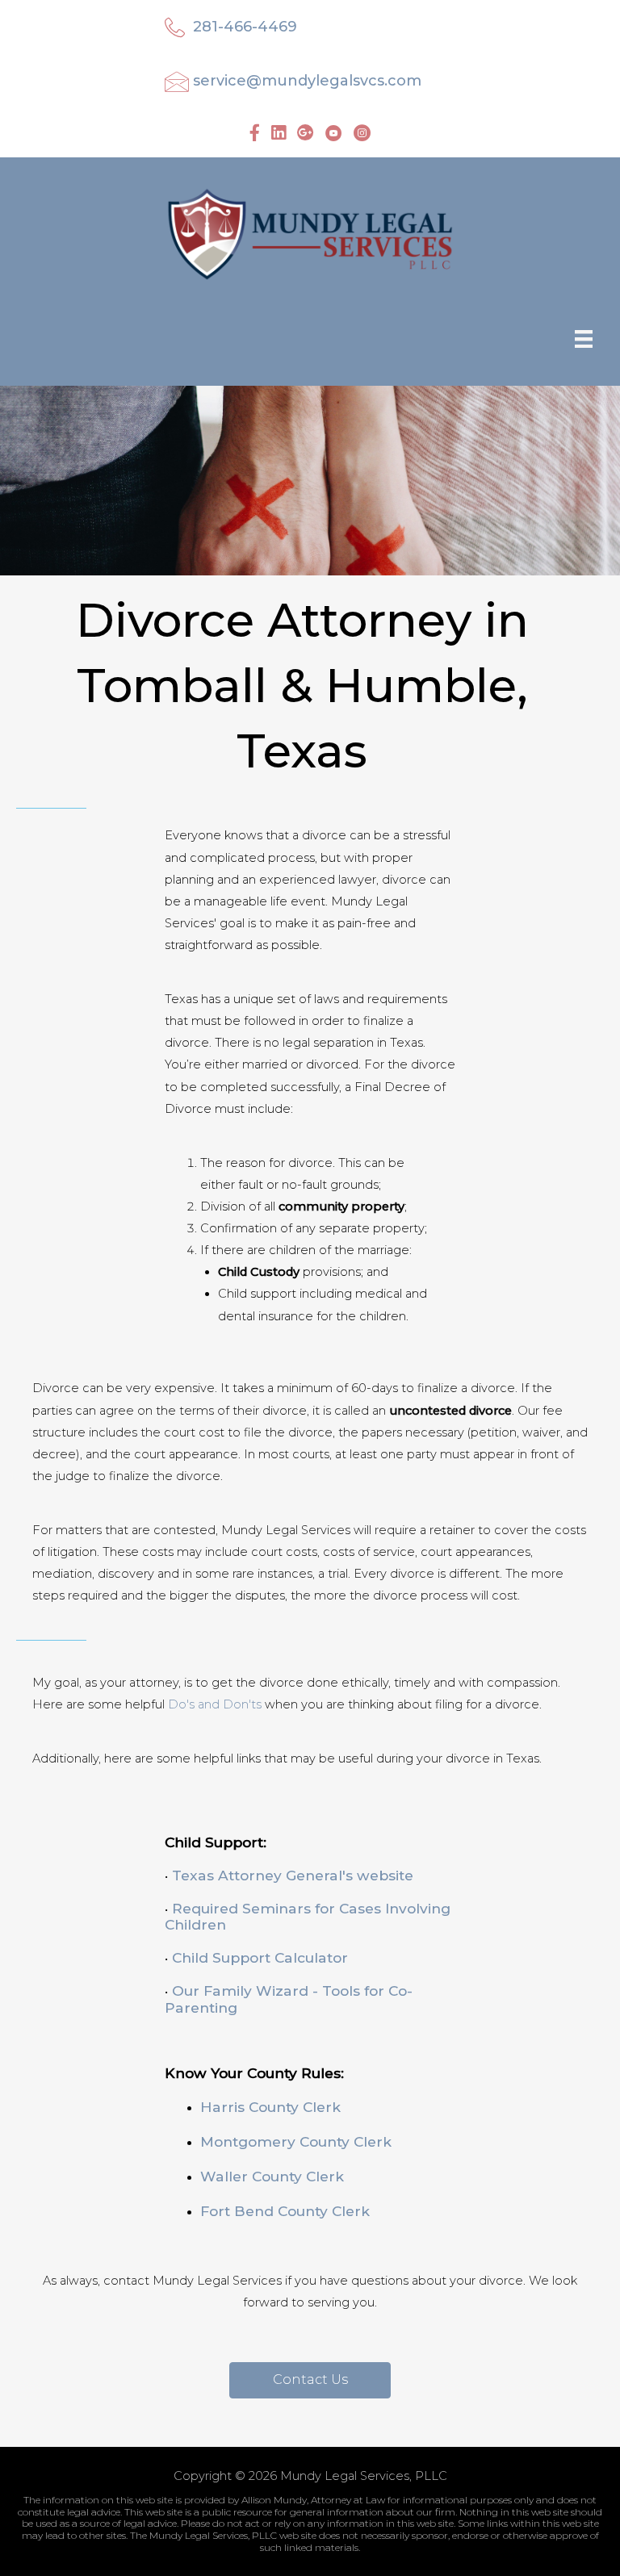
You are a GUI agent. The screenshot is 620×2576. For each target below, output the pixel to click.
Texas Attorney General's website (293, 1875)
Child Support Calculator (260, 1957)
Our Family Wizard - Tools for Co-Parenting (289, 1999)
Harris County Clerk (270, 2107)
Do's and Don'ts (215, 1704)
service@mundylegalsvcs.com (307, 81)
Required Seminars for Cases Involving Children (308, 1917)
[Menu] (584, 338)
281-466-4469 (245, 27)
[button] (310, 2380)
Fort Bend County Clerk (285, 2211)
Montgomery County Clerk (296, 2141)
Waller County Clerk (272, 2176)
